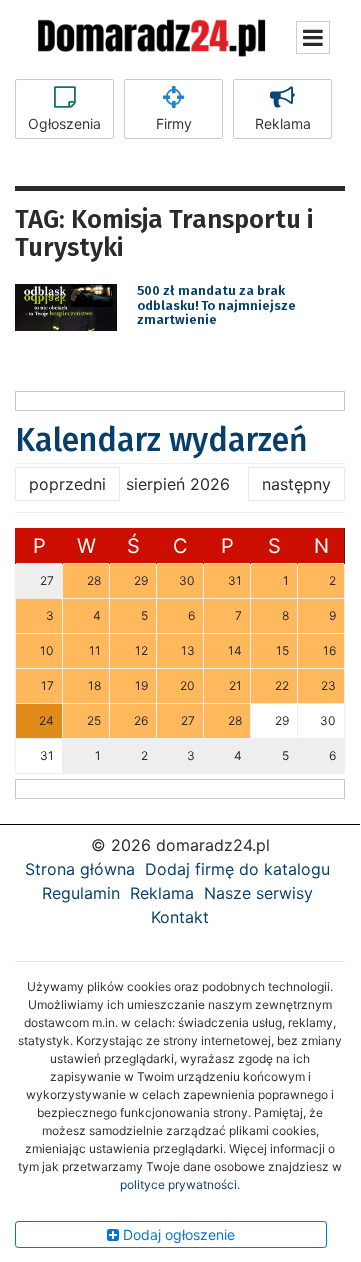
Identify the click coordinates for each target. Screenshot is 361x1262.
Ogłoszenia (64, 123)
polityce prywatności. (180, 1184)
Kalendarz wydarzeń (161, 440)
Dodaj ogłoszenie (177, 1234)
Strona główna (80, 869)
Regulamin (81, 893)
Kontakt (180, 917)
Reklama (283, 123)
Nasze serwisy (258, 893)
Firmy (174, 123)
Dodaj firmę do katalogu (237, 869)
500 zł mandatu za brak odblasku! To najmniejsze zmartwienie (216, 305)
